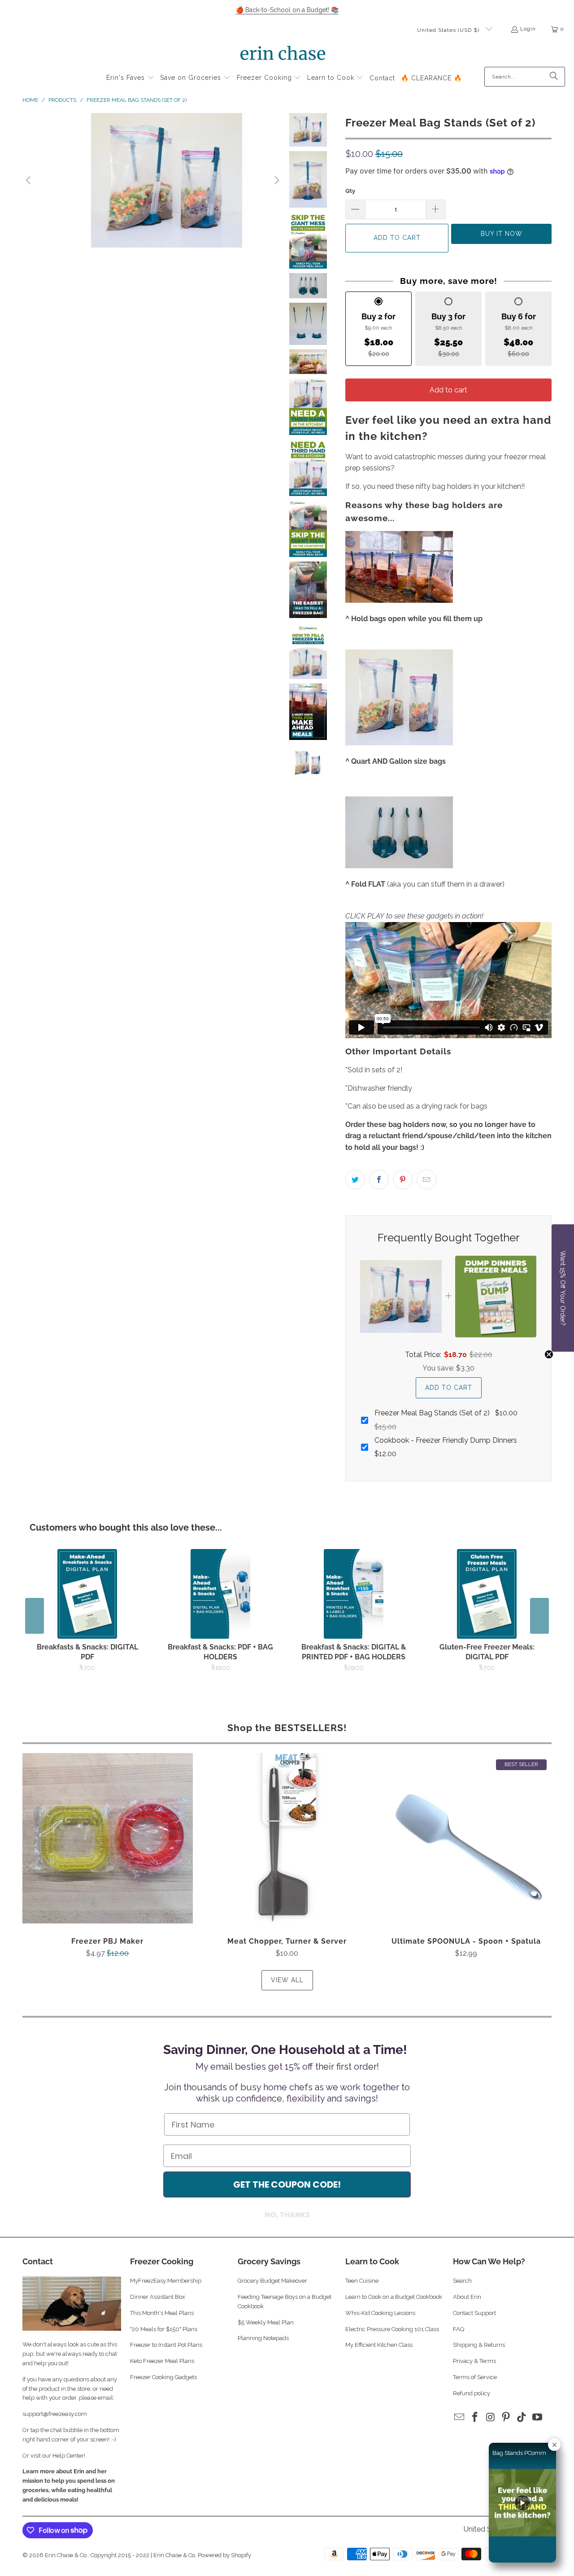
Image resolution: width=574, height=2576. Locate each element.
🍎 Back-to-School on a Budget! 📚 (287, 10)
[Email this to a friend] (426, 1179)
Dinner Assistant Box (158, 2297)
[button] (130, 78)
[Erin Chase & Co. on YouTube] (537, 2417)
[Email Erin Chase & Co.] (460, 2417)
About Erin (467, 2297)
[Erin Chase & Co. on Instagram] (491, 2417)
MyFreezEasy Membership (166, 2281)
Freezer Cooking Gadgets (164, 2377)
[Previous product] (35, 1616)
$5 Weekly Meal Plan (266, 2322)
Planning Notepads (263, 2338)
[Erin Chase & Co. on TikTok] (522, 2417)
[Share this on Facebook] (379, 1179)
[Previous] (29, 180)
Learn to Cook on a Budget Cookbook (394, 2297)
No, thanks (287, 2215)
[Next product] (539, 1616)
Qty (350, 191)
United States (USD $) (449, 30)
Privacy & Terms (474, 2361)
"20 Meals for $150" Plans (164, 2329)
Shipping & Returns (479, 2345)
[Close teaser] (549, 1354)
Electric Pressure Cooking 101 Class (392, 2329)
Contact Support (474, 2313)
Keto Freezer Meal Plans (162, 2361)
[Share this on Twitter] (355, 1179)
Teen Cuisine (362, 2281)
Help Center (68, 2456)
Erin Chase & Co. (66, 2555)
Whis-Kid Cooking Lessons (380, 2313)
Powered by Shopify (224, 2555)
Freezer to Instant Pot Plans (166, 2345)
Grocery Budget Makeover (272, 2281)
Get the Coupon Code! (287, 2184)
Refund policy (472, 2393)
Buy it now (502, 234)
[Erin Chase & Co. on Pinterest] (506, 2417)
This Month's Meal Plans (163, 2313)
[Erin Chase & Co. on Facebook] (475, 2417)
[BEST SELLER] (153, 180)
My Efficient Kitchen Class (379, 2345)
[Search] (554, 77)
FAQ (459, 2329)
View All (287, 1980)
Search (462, 2281)
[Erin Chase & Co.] (283, 55)
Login (528, 29)
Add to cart (448, 390)
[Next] (276, 180)
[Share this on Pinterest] (403, 1179)
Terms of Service (475, 2377)
